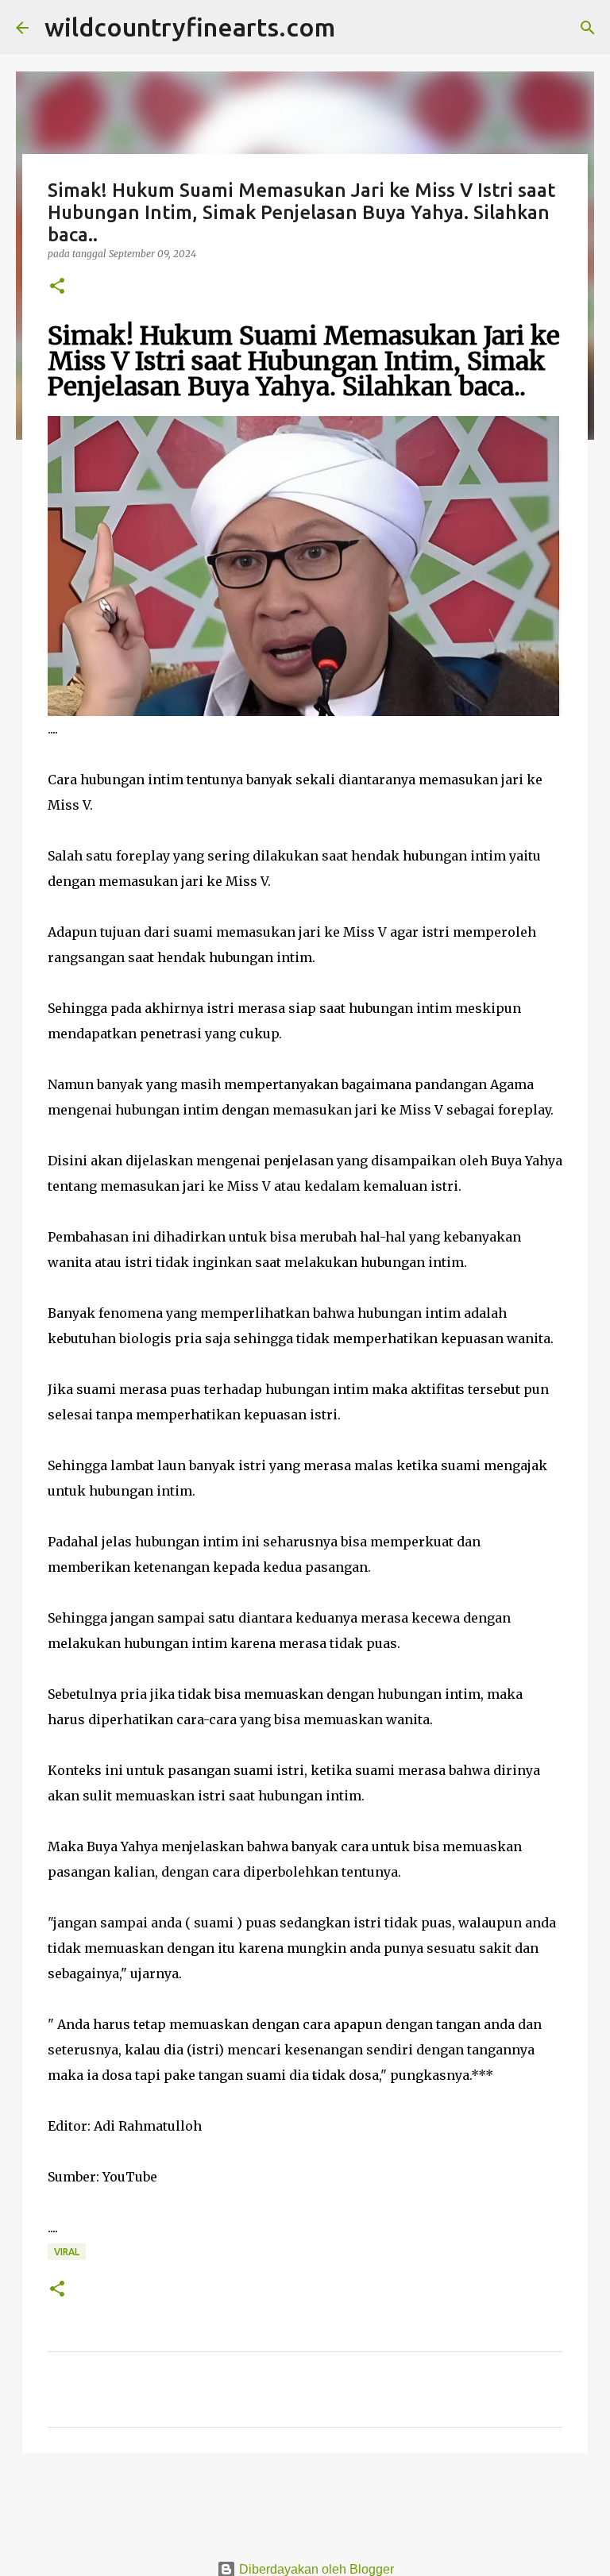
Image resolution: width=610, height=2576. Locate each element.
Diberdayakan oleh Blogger (315, 2569)
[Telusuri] (357, 28)
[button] (57, 287)
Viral (67, 2252)
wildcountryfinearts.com (190, 27)
